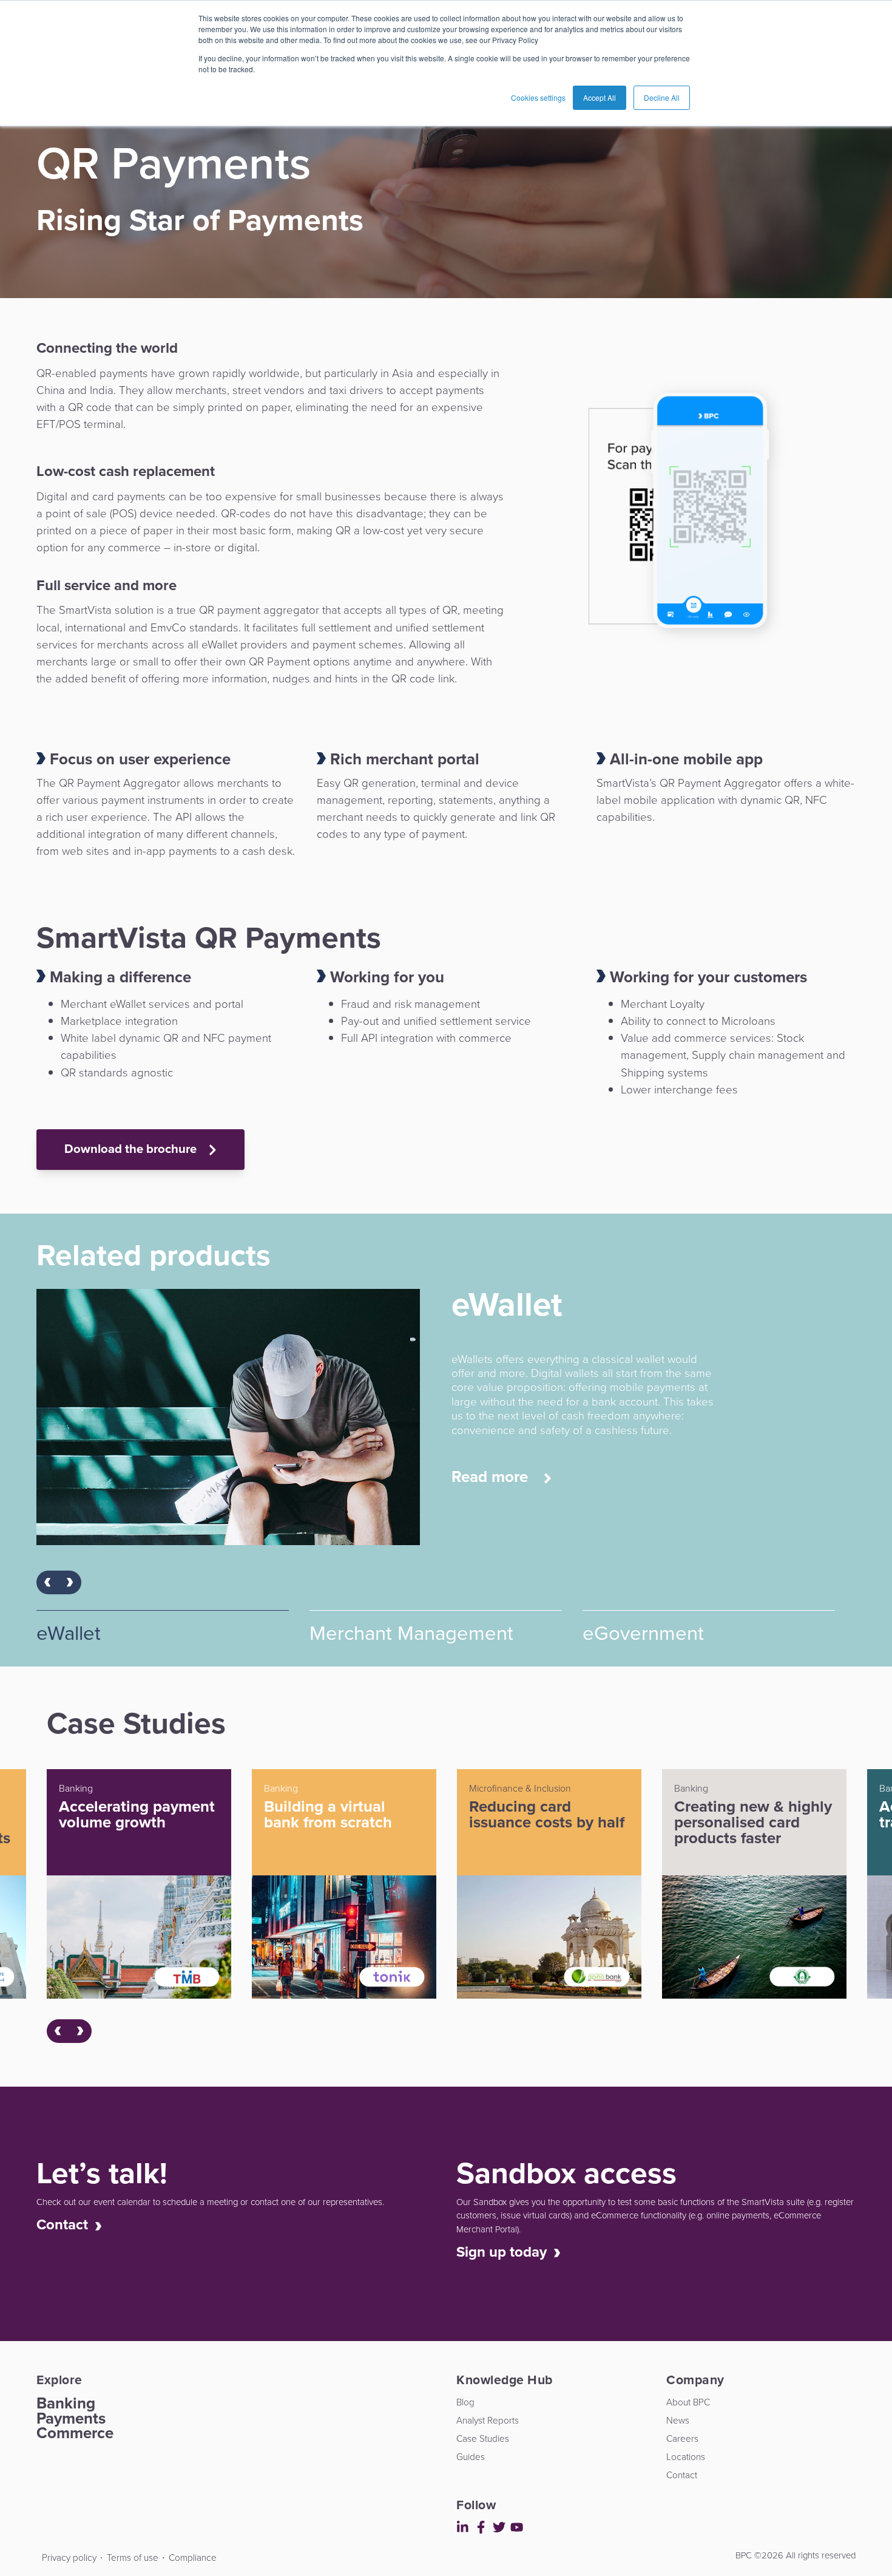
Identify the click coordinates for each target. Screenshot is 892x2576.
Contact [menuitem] (682, 2475)
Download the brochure (132, 1149)
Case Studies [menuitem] (483, 2438)
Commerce (75, 2433)
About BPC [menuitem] (688, 2402)
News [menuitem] (678, 2420)
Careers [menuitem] (682, 2438)
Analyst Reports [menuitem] (488, 2420)
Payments (71, 2418)
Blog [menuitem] (465, 2402)
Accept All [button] (600, 97)
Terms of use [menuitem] (133, 2557)
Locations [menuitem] (686, 2457)
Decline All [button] (662, 97)
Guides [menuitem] (471, 2457)
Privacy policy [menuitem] (69, 2557)
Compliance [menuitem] (193, 2557)
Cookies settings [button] (538, 97)
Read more (492, 1491)
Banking (66, 2403)
